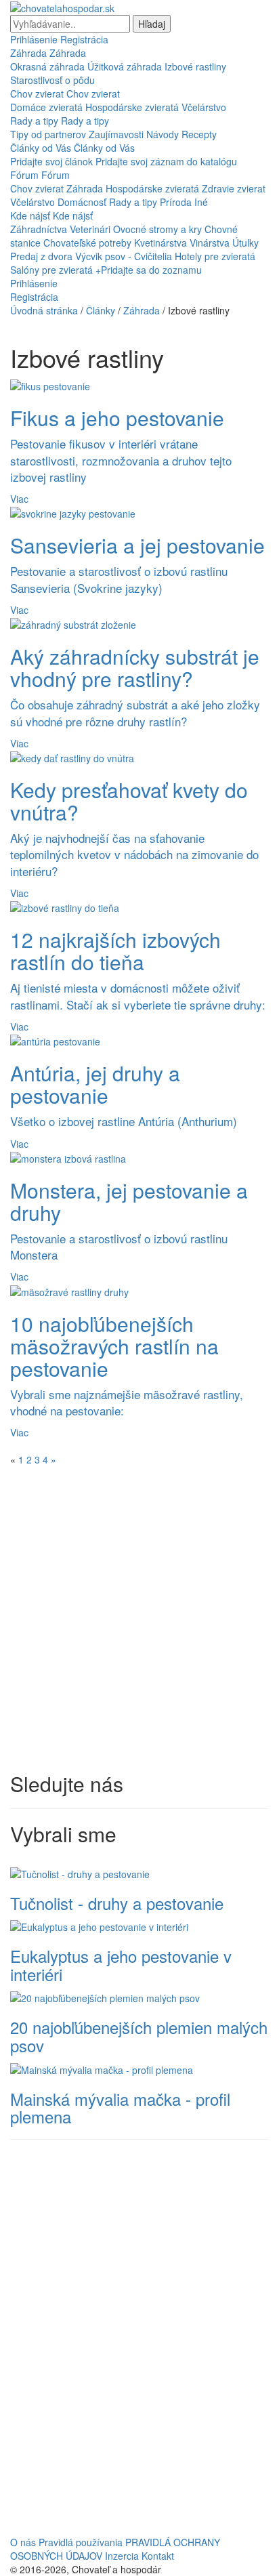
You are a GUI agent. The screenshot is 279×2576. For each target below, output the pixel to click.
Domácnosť (82, 202)
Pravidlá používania (81, 2542)
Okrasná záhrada (47, 66)
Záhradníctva (39, 229)
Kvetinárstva (160, 243)
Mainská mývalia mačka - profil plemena (120, 2107)
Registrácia (84, 39)
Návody (163, 134)
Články (101, 310)
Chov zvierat (37, 94)
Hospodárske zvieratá (132, 107)
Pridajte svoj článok (51, 161)
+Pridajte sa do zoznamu (149, 270)
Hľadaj (152, 24)
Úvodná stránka (44, 310)
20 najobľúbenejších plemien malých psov (139, 2036)
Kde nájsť (30, 215)
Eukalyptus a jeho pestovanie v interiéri (121, 1965)
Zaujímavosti (116, 134)
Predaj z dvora (41, 256)
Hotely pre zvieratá (215, 256)
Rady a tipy (34, 121)
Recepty (199, 134)
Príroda (176, 202)
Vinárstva (210, 243)
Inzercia (122, 2556)
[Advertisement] (139, 1619)
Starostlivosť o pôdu (52, 80)
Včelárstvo (204, 107)
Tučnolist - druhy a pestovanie (117, 1903)
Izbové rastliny (195, 66)
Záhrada (28, 53)
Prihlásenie (34, 39)
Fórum (24, 175)
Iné (201, 202)
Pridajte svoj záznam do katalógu (166, 161)
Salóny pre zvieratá (51, 270)
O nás (23, 2542)
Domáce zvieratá (46, 107)
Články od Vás (41, 148)
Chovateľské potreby (87, 243)
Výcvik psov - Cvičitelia (124, 256)
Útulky (245, 243)
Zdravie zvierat (234, 188)
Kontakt (158, 2556)
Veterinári (90, 229)
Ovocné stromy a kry (157, 229)
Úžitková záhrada (125, 66)
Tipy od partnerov (48, 134)
